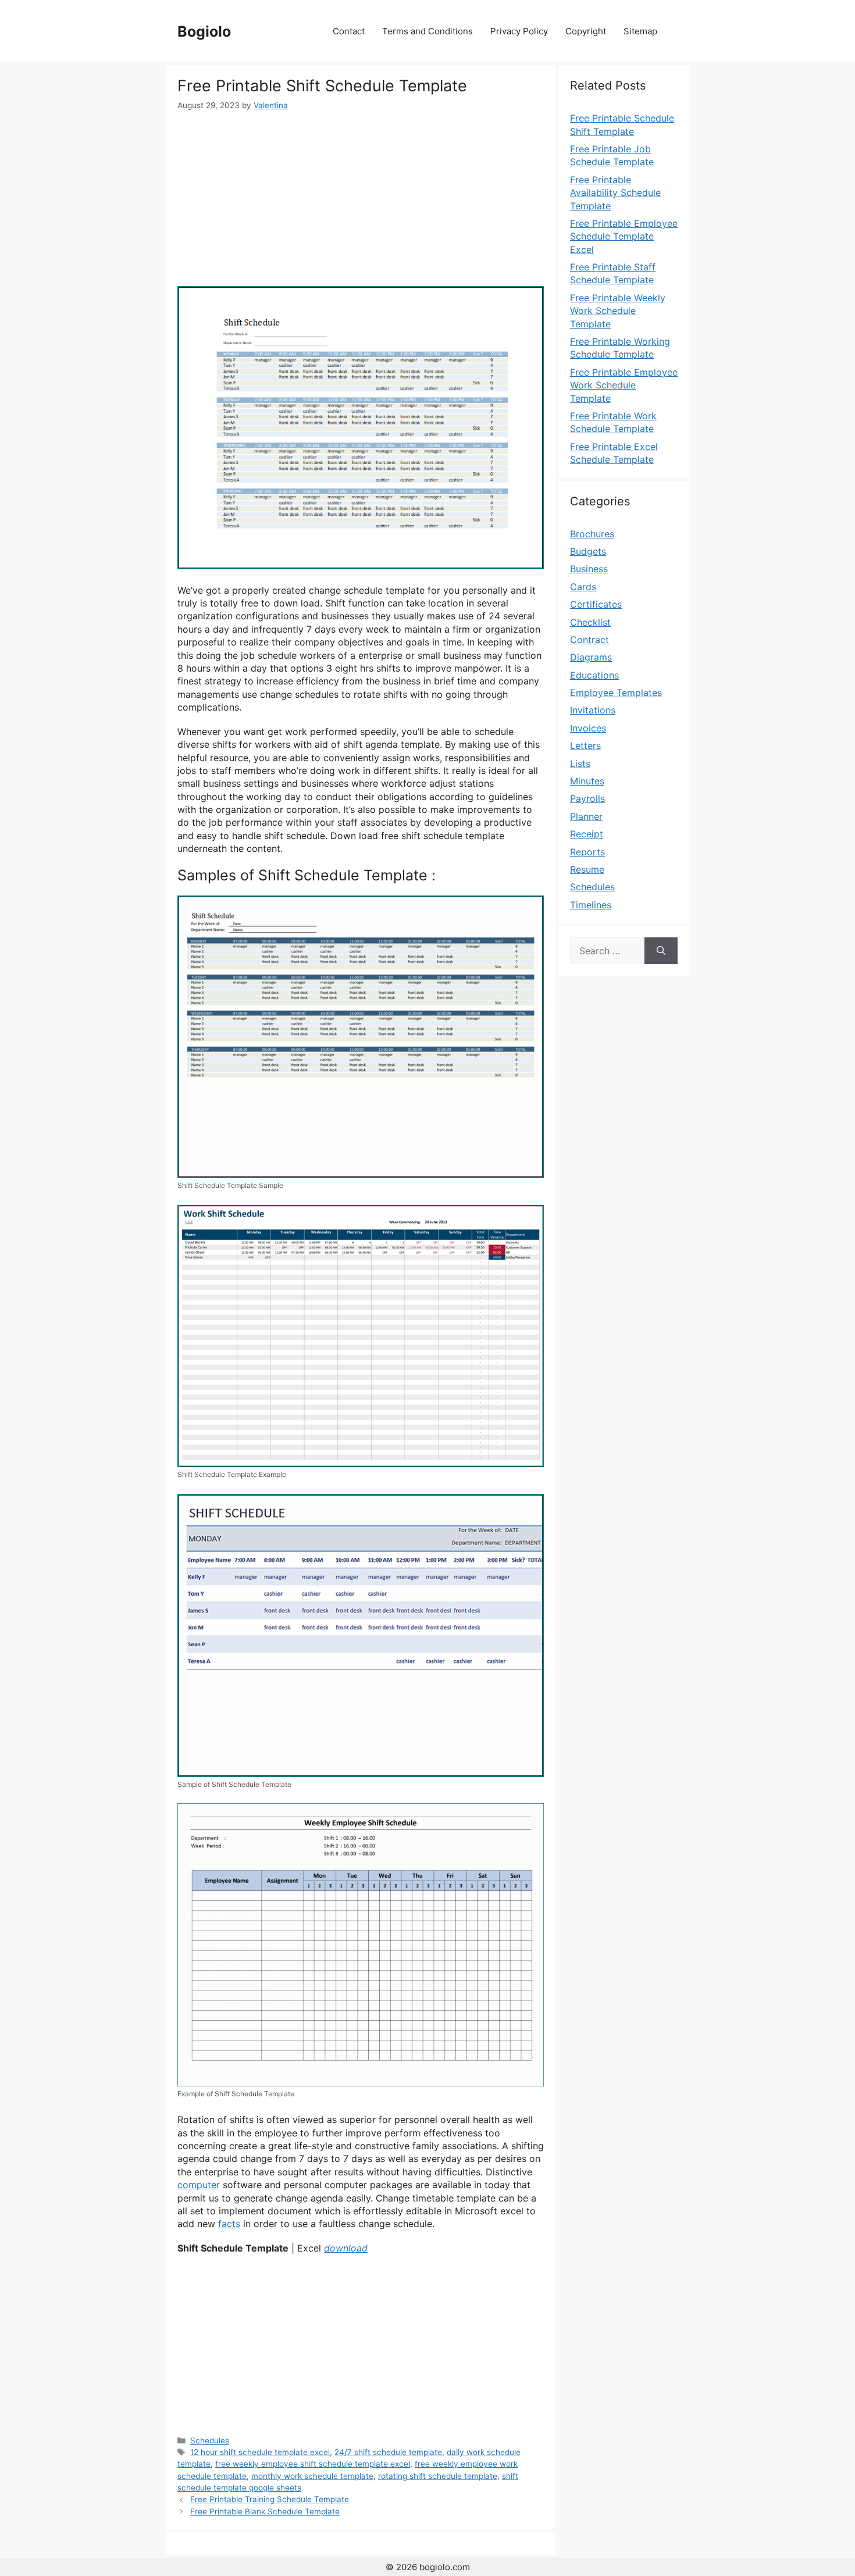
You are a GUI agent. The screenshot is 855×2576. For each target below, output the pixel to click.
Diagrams (591, 657)
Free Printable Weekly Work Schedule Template (618, 311)
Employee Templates (616, 693)
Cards (583, 587)
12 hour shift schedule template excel (260, 2452)
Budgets (588, 551)
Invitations (593, 710)
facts (229, 2224)
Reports (587, 852)
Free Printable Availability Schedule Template (615, 193)
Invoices (588, 728)
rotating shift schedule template (438, 2476)
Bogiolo (204, 31)
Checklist (590, 622)
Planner (586, 816)
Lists (580, 763)
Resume (587, 869)
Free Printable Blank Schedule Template (265, 2511)
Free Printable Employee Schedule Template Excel (624, 236)
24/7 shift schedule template (388, 2452)
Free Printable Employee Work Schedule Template (624, 385)
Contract (589, 640)
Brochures (592, 534)
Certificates (596, 604)
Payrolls (587, 798)
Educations (594, 675)
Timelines (591, 905)
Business (589, 569)
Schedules (210, 2441)
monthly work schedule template (312, 2476)
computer (199, 2185)
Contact (349, 31)
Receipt (587, 834)
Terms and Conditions (427, 31)
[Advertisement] (361, 199)
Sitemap (640, 31)
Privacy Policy (519, 31)
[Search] (661, 951)
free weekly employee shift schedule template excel (313, 2464)
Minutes (587, 781)
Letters (585, 745)
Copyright (586, 31)
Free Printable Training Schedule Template (270, 2499)
